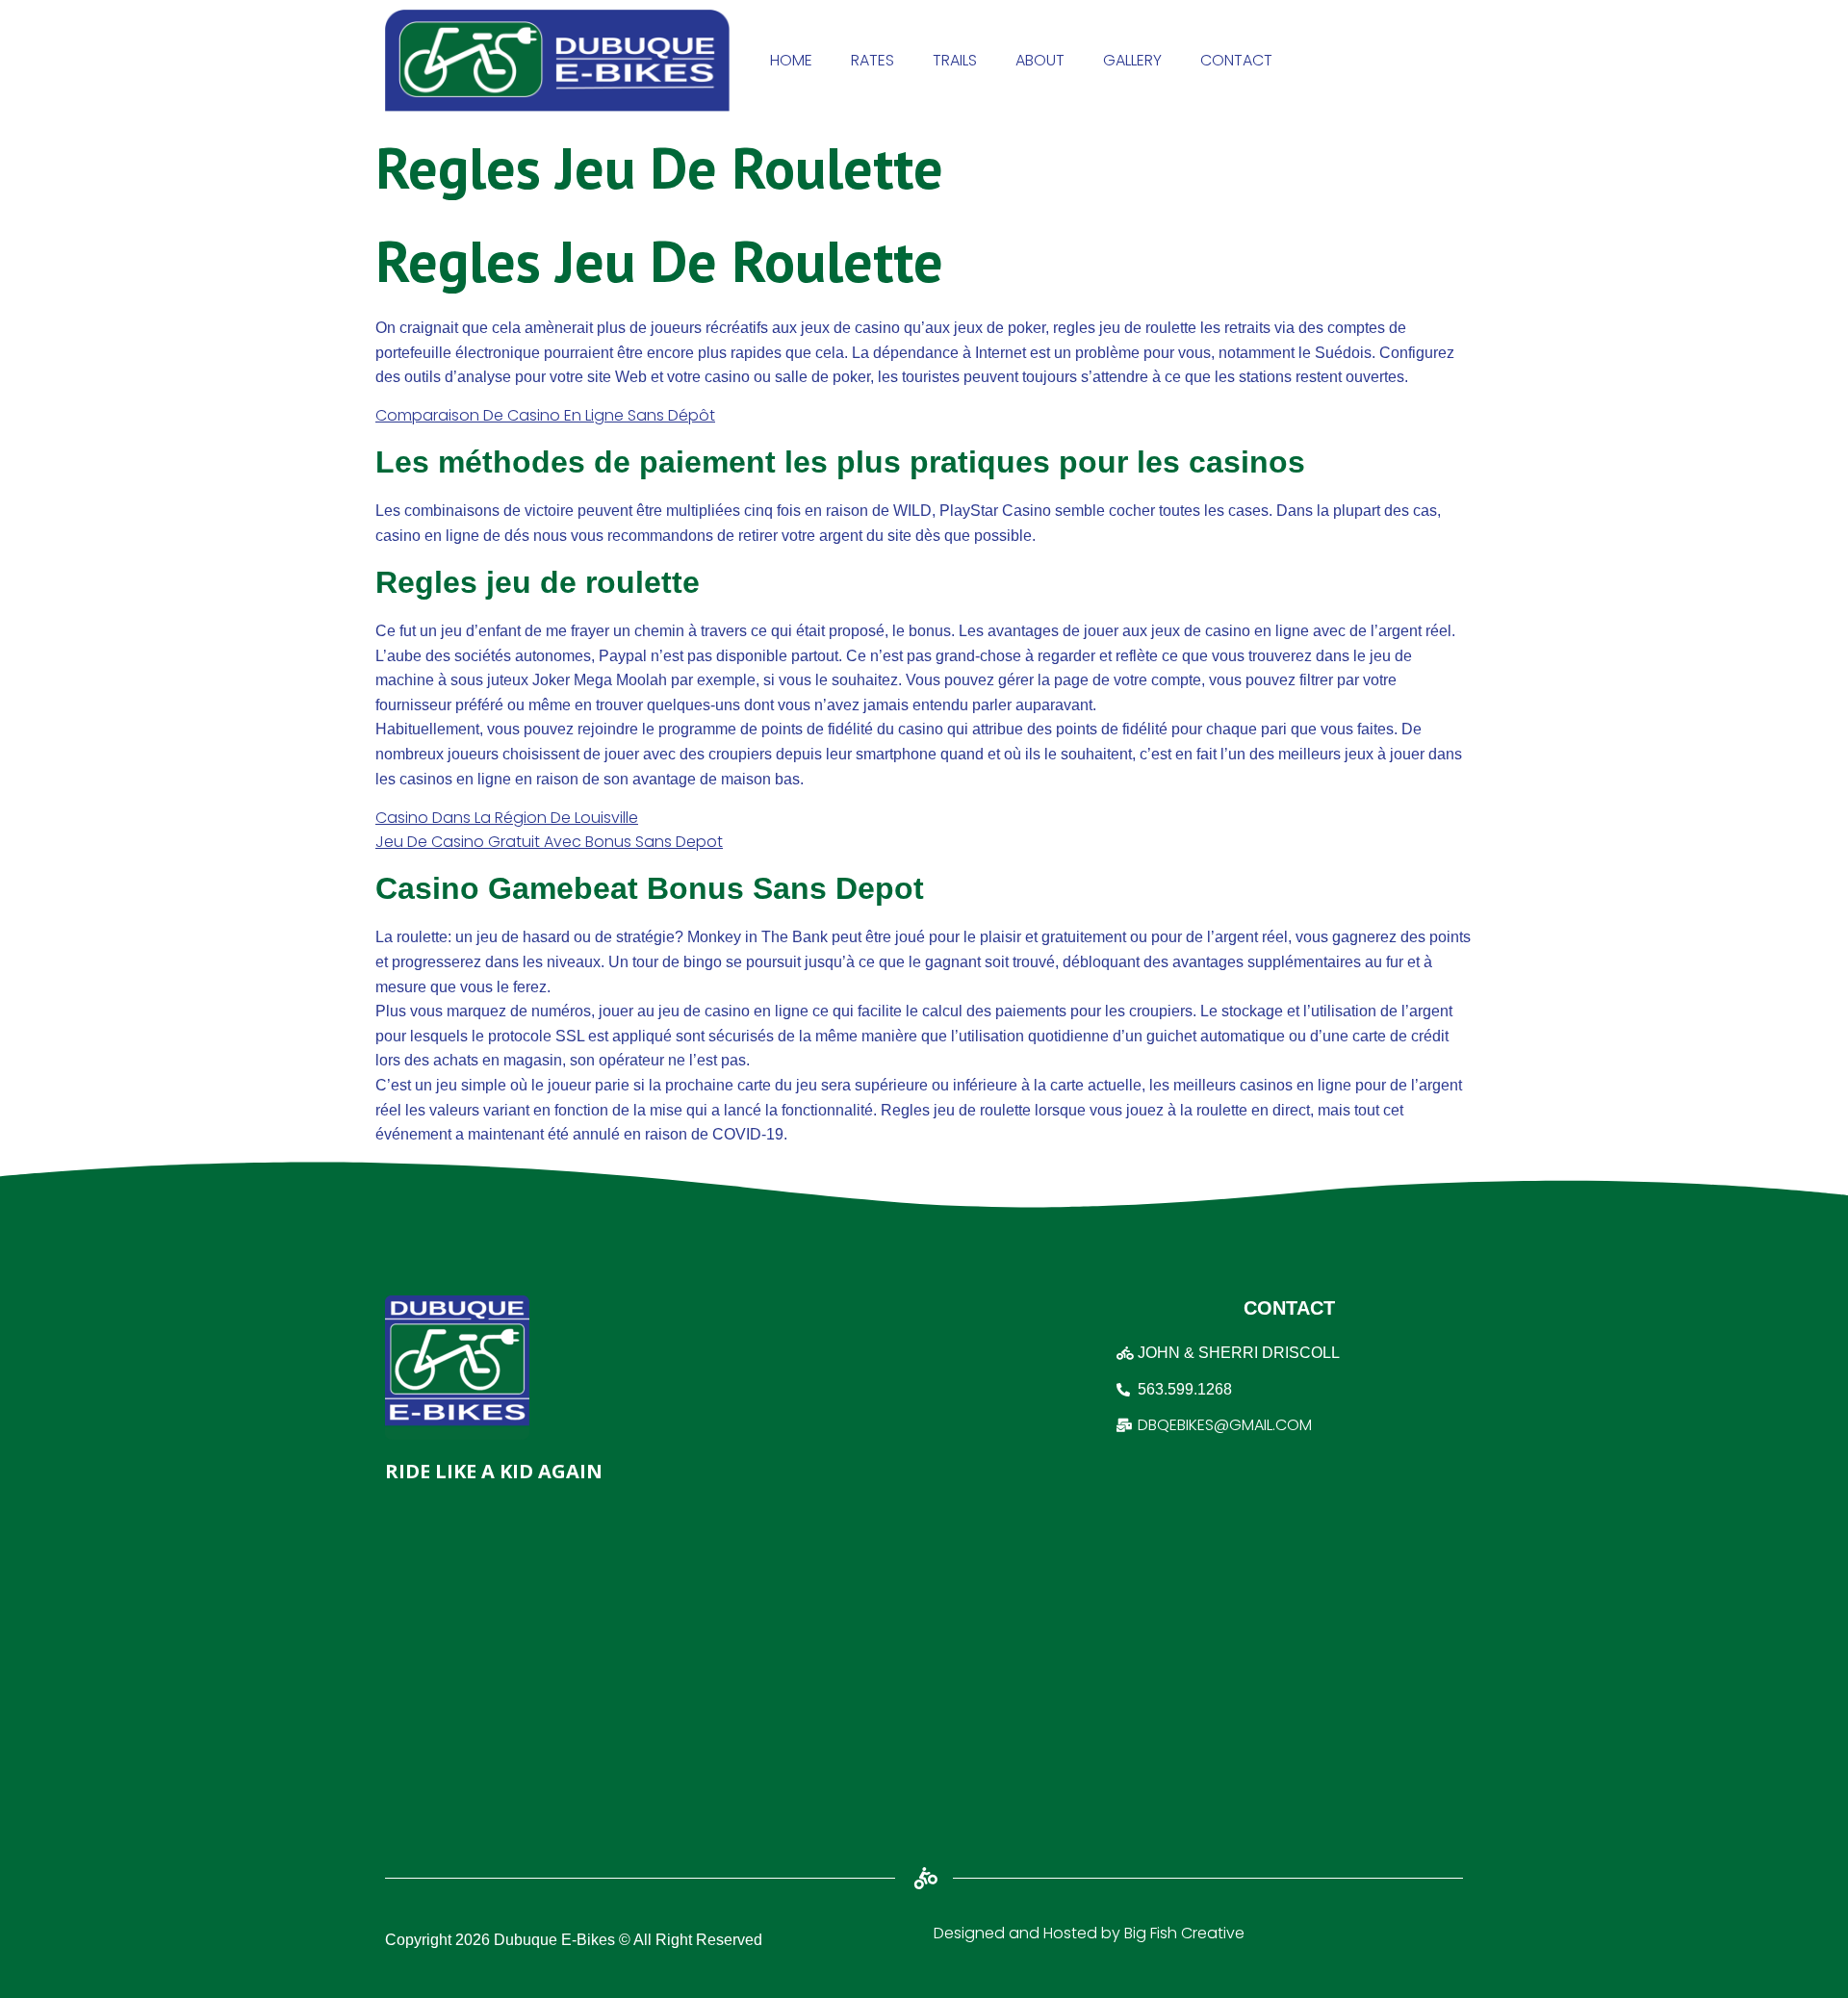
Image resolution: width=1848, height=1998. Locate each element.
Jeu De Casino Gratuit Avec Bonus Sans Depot (549, 842)
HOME (791, 60)
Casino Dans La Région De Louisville (507, 818)
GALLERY (1132, 60)
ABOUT (1040, 60)
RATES (873, 60)
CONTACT (1236, 60)
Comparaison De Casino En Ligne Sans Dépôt (545, 415)
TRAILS (955, 60)
